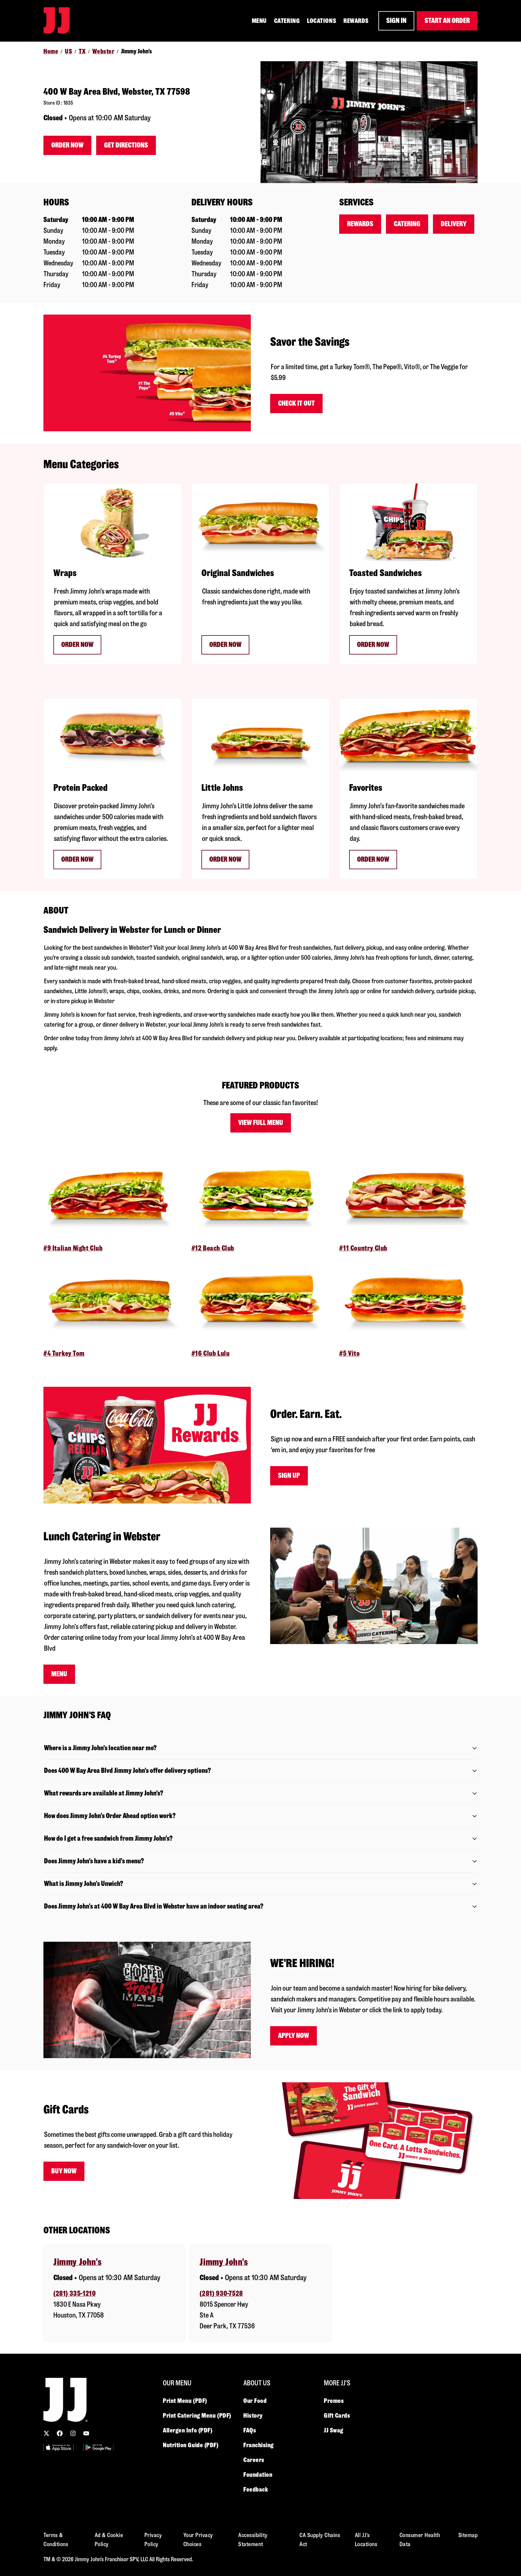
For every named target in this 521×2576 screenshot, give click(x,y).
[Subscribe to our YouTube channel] (86, 2433)
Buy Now (64, 2171)
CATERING (287, 21)
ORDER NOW (225, 645)
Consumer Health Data (420, 2540)
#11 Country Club (363, 1248)
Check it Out (296, 403)
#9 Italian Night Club (73, 1248)
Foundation (258, 2475)
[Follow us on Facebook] (60, 2433)
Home (51, 51)
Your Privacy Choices (198, 2540)
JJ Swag (334, 2430)
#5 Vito (349, 1353)
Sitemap (468, 2535)
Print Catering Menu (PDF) (197, 2416)
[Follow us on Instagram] (73, 2433)
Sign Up (289, 1476)
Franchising (259, 2445)
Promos (334, 2401)
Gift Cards (337, 2416)
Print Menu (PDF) (185, 2401)
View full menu (261, 1123)
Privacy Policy (153, 2540)
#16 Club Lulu (211, 1353)
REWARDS (356, 21)
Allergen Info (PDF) (188, 2430)
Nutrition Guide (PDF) (191, 2445)
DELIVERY (454, 224)
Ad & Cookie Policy (109, 2540)
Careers (254, 2460)
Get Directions (126, 145)
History (253, 2416)
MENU (259, 21)
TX (82, 51)
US (68, 51)
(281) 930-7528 (221, 2294)
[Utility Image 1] (58, 2447)
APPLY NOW (294, 2036)
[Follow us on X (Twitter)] (46, 2433)
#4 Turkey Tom (64, 1353)
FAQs (250, 2430)
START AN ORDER (447, 21)
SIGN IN (396, 21)
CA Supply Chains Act (320, 2540)
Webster (103, 51)
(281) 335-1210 (74, 2294)
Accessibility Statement (253, 2540)
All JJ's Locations (366, 2540)
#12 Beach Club (213, 1248)
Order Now (67, 145)
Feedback (256, 2489)
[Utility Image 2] (98, 2447)
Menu (59, 1674)
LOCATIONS (322, 21)
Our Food (255, 2401)
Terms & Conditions (56, 2540)
